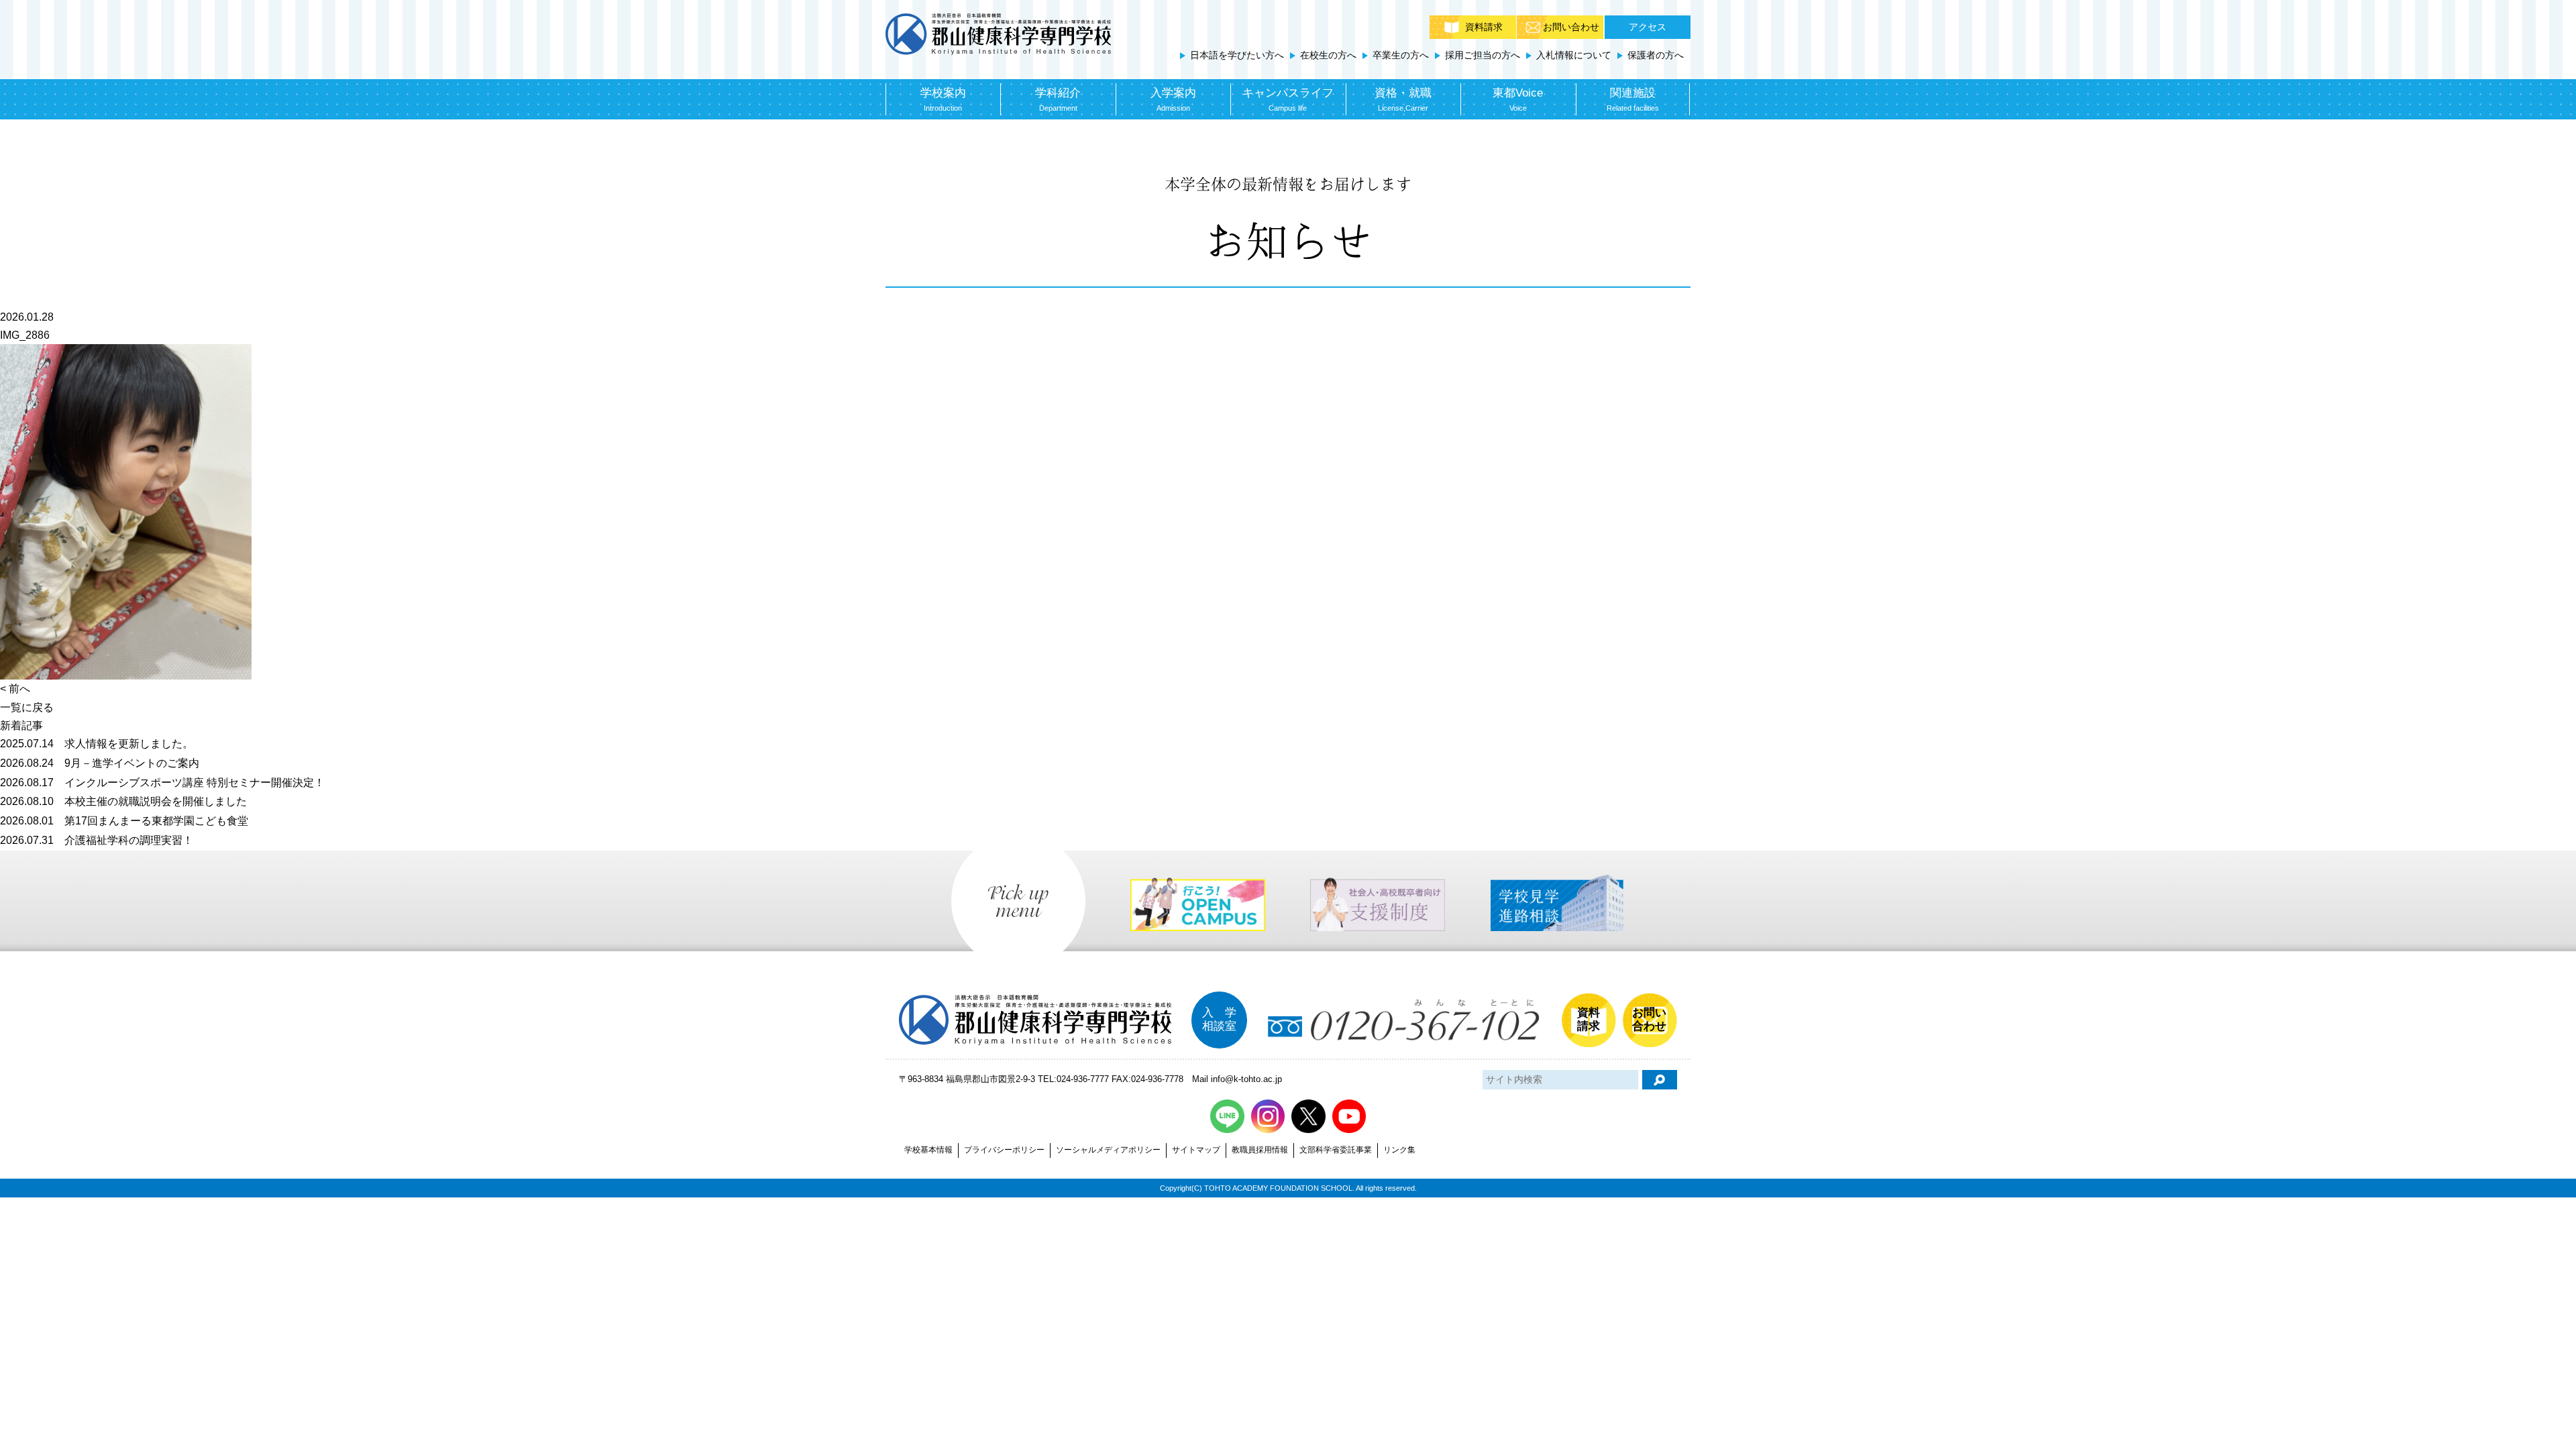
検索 (1660, 1080)
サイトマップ (1196, 1150)
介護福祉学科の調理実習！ (97, 840)
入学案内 (1173, 99)
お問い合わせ (1571, 27)
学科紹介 (1058, 99)
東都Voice (1518, 99)
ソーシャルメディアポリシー (1108, 1150)
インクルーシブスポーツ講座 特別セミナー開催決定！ (162, 783)
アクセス (1648, 27)
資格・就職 (1403, 99)
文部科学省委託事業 (1336, 1150)
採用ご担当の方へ (1483, 55)
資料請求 (1484, 27)
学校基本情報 (928, 1150)
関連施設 (1633, 99)
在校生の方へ (1328, 55)
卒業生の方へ (1401, 55)
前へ (19, 689)
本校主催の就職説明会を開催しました (123, 801)
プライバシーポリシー (1004, 1150)
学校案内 (943, 99)
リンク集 (1399, 1150)
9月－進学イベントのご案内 (100, 763)
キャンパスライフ (1288, 99)
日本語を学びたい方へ (1237, 55)
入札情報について (1574, 55)
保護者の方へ (1656, 55)
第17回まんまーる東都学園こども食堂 (124, 821)
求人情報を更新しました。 (97, 744)
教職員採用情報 (1260, 1150)
